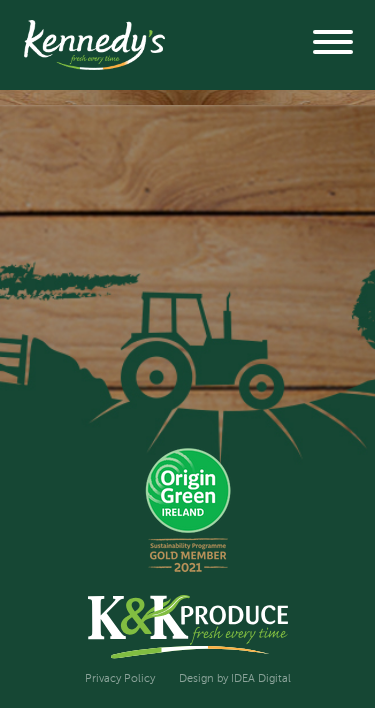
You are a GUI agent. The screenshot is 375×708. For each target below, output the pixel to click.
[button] (333, 45)
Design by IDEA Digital (235, 678)
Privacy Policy (120, 678)
